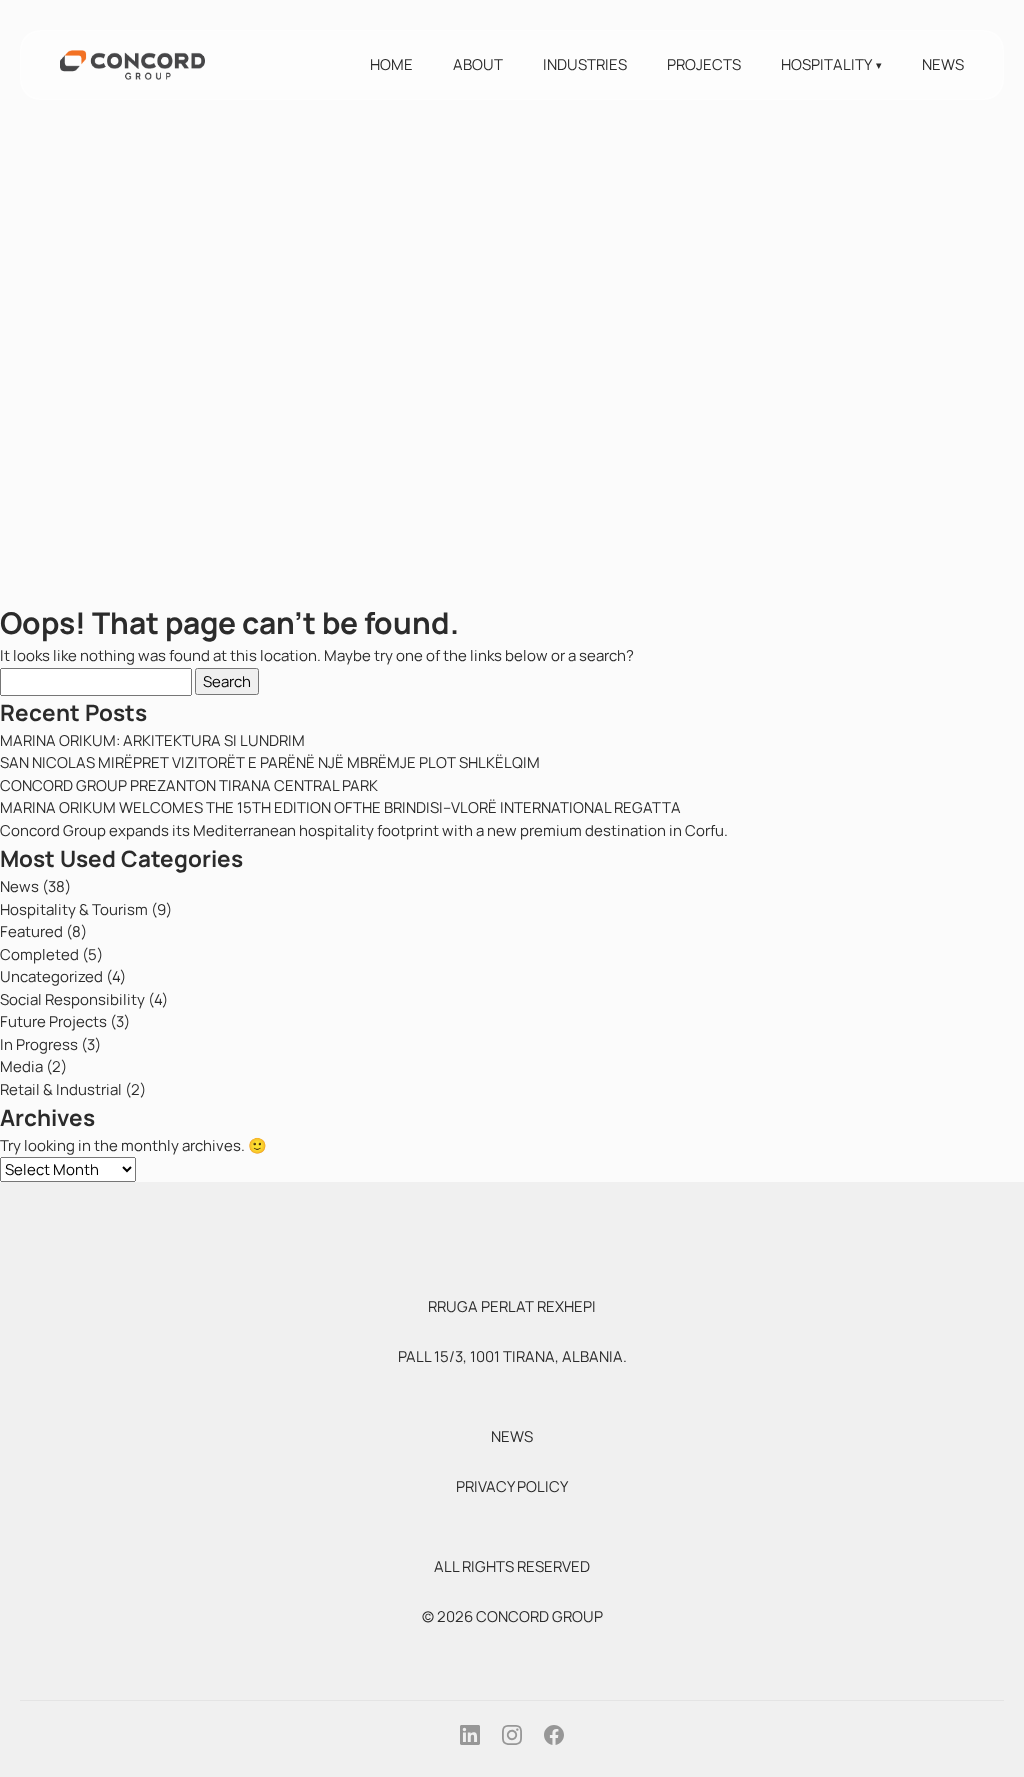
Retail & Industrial (61, 1089)
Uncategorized (51, 976)
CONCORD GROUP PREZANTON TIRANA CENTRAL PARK (189, 785)
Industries (585, 64)
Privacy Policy (512, 1486)
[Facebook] (554, 1735)
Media (21, 1066)
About (478, 64)
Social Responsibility (72, 999)
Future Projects (53, 1021)
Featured (31, 931)
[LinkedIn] (470, 1735)
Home (391, 64)
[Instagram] (512, 1735)
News (943, 64)
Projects (704, 64)
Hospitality (826, 64)
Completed (39, 954)
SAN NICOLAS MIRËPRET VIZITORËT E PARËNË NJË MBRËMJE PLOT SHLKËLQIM (270, 762)
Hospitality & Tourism (74, 909)
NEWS (512, 1436)
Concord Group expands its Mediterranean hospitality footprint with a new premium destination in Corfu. (364, 830)
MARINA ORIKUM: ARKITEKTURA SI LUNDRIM (152, 740)
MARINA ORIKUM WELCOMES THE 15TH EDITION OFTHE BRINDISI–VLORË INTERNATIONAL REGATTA (340, 807)
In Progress (39, 1044)
